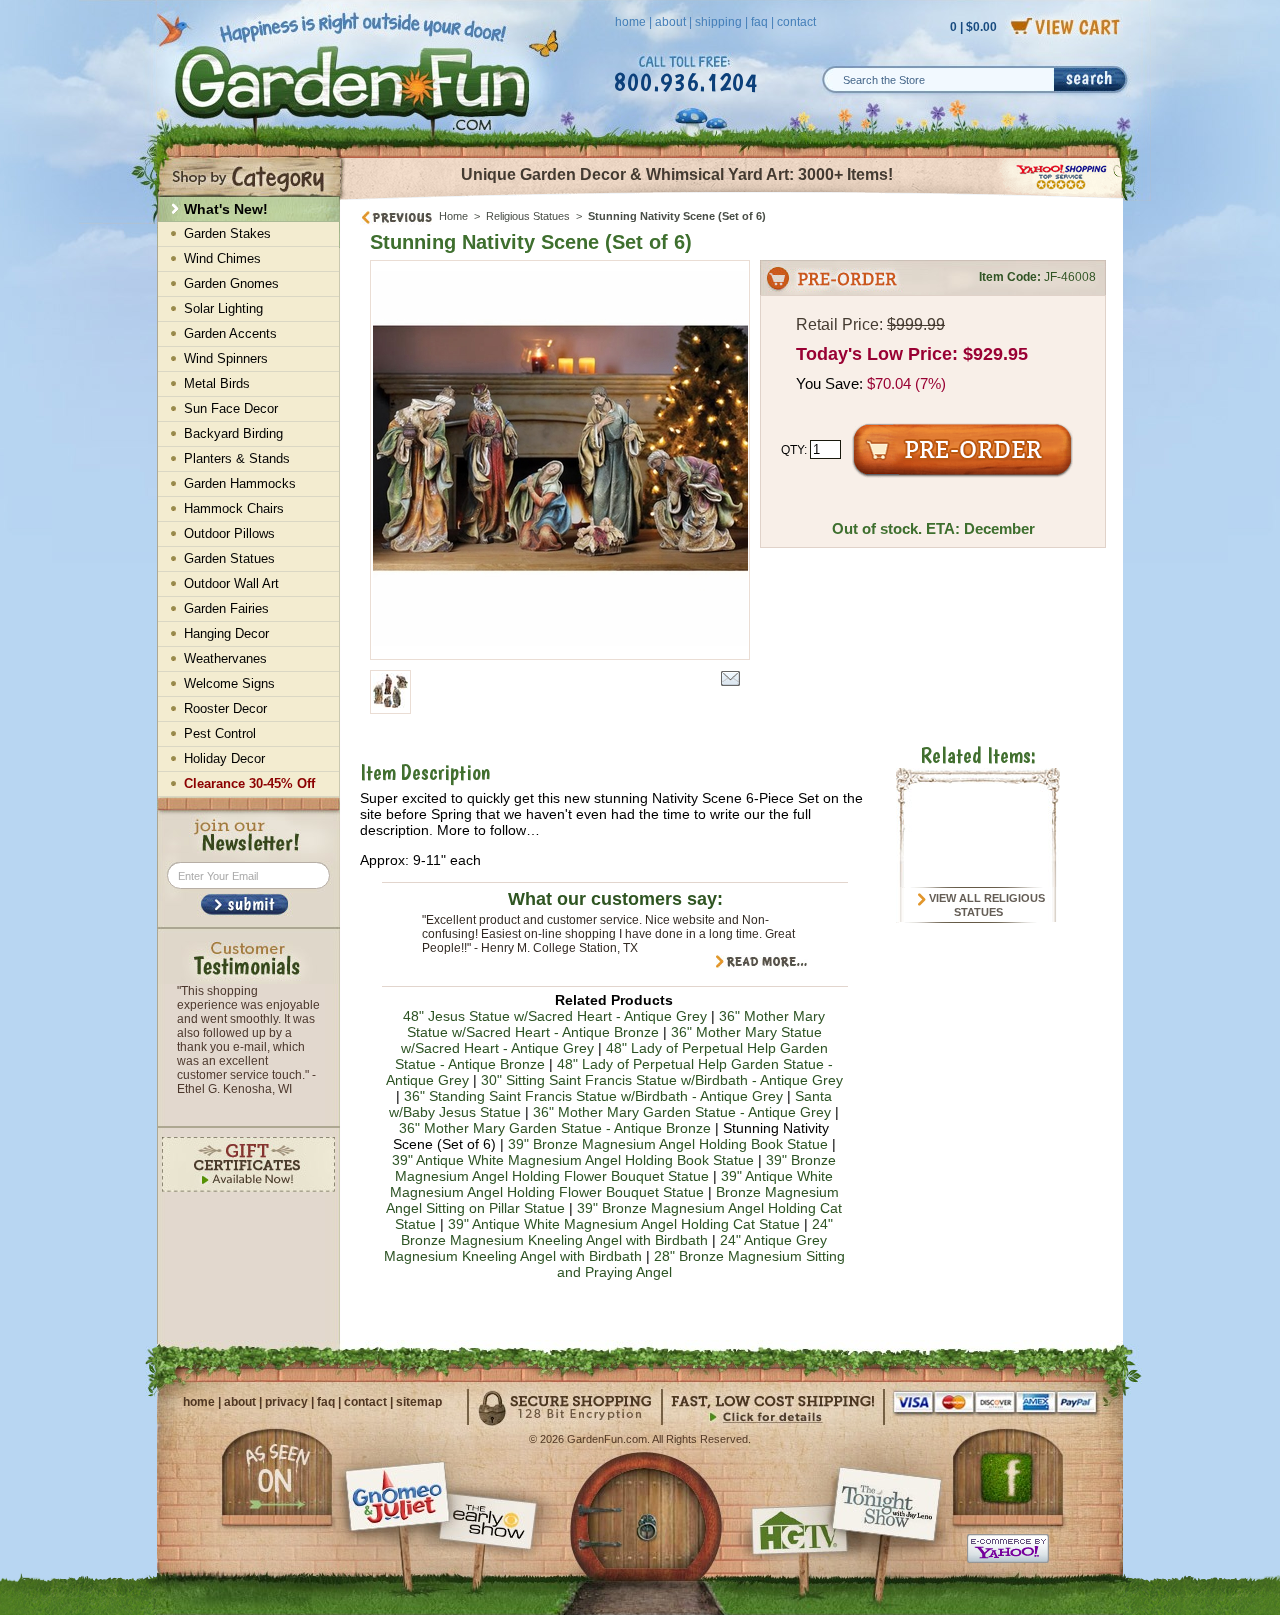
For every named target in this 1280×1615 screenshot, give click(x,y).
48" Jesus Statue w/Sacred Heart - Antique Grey (555, 1016)
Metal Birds (217, 383)
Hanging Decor (226, 633)
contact (796, 22)
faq (759, 22)
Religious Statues (528, 216)
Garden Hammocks (240, 483)
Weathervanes (225, 658)
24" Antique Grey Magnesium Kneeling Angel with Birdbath (606, 1248)
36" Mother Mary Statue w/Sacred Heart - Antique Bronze (616, 1024)
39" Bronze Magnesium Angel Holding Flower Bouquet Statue (615, 1168)
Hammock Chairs (234, 508)
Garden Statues (229, 558)
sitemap (419, 1402)
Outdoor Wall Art (231, 583)
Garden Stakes (227, 233)
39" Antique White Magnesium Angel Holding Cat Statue (624, 1224)
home (630, 22)
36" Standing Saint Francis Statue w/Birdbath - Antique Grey (593, 1096)
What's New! (226, 209)
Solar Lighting (223, 308)
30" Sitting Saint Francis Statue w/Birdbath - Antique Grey (662, 1080)
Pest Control (220, 733)
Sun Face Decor (231, 408)
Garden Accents (230, 333)
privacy (286, 1402)
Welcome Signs (229, 683)
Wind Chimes (222, 258)
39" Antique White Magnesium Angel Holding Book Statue (573, 1160)
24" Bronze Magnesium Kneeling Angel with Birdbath (617, 1232)
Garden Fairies (226, 608)
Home (453, 216)
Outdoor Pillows (229, 533)
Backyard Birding (233, 433)
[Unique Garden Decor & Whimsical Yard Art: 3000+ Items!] (732, 198)
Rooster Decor (225, 708)
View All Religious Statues (985, 905)
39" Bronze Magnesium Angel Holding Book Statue (668, 1144)
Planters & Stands (237, 458)
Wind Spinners (226, 358)
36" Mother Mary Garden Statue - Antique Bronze (555, 1128)
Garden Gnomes (231, 283)
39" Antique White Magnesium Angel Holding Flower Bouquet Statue (612, 1184)
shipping (718, 22)
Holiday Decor (224, 758)
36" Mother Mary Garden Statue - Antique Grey (682, 1112)
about (670, 22)
